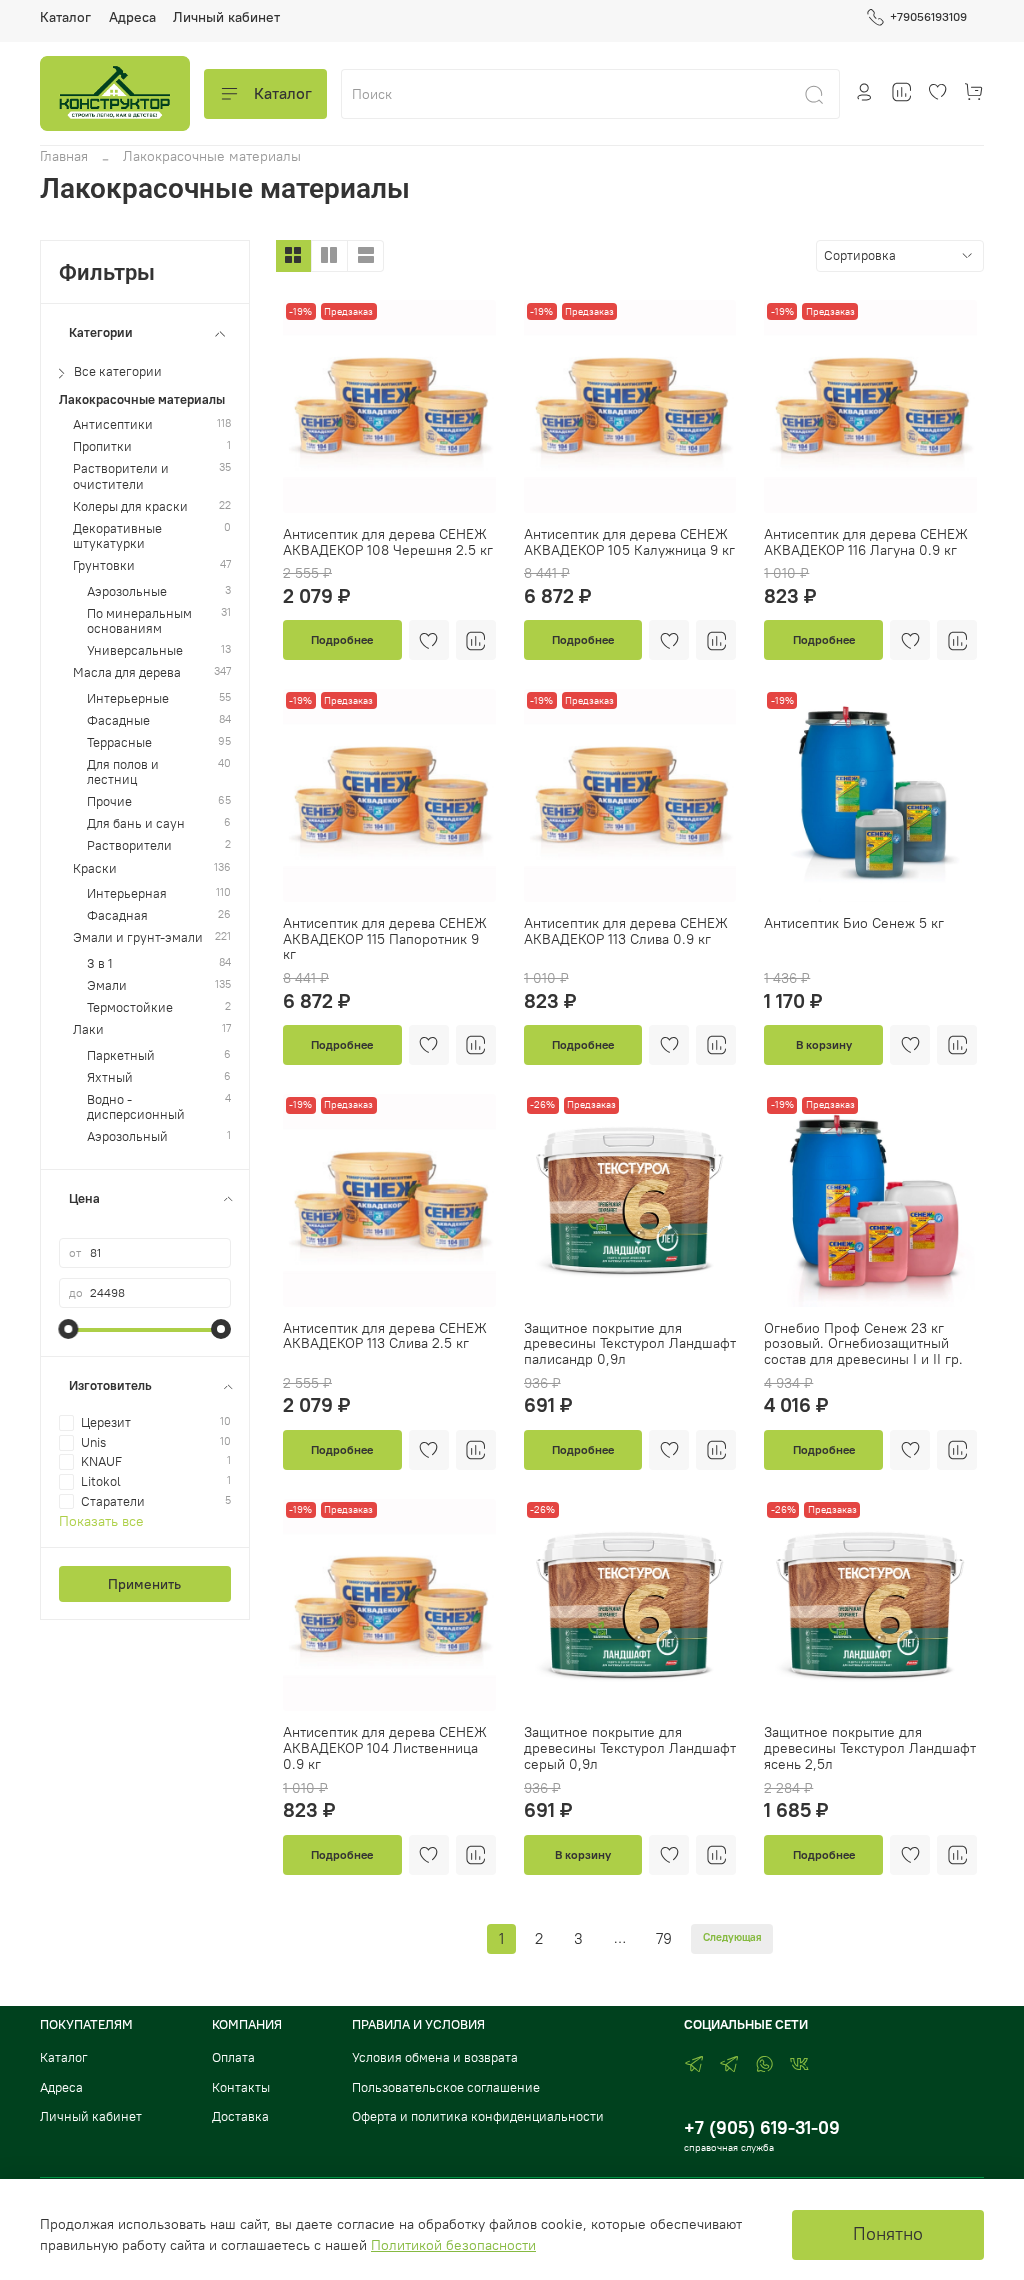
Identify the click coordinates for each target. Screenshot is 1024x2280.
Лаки (88, 1029)
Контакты (241, 2087)
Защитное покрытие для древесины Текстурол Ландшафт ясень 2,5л (870, 1748)
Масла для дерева (127, 672)
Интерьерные (128, 698)
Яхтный (110, 1077)
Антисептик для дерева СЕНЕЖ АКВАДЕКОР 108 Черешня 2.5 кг (388, 542)
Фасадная (117, 915)
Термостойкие (130, 1007)
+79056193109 (928, 16)
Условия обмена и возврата (435, 2057)
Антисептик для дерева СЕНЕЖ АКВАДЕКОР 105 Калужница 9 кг (629, 542)
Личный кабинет (226, 17)
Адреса (132, 17)
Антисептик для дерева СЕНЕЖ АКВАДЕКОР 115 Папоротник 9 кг (385, 939)
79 (664, 1938)
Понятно (888, 2234)
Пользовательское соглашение (446, 2087)
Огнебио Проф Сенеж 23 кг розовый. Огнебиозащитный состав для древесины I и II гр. (863, 1344)
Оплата (233, 2057)
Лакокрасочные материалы (142, 399)
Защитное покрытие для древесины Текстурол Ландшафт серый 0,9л (630, 1748)
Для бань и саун (136, 823)
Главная (64, 156)
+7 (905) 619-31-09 (762, 2127)
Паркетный (121, 1055)
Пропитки (102, 446)
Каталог (65, 17)
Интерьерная (127, 893)
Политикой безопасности (453, 2245)
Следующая (732, 1937)
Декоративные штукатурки (117, 536)
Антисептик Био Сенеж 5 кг (854, 923)
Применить (144, 1584)
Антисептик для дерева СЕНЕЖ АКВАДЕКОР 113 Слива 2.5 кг (385, 1336)
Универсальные (135, 650)
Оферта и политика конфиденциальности (478, 2116)
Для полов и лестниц (123, 772)
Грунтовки (104, 565)
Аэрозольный (127, 1136)
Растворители (129, 845)
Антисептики (113, 424)
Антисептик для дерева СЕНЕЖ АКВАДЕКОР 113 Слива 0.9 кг (626, 931)
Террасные (119, 742)
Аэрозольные (127, 591)
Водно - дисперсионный (136, 1107)
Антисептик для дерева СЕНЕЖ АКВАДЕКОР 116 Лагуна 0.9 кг (866, 542)
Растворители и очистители (121, 476)
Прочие (109, 801)
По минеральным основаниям (139, 621)
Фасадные (118, 720)
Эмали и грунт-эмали (138, 937)
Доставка (240, 2116)
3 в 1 (100, 963)
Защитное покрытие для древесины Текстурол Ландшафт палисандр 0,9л (630, 1344)
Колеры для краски (130, 506)
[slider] (69, 1329)
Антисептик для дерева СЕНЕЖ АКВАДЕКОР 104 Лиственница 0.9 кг (385, 1748)
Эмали (107, 985)
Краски (95, 868)
